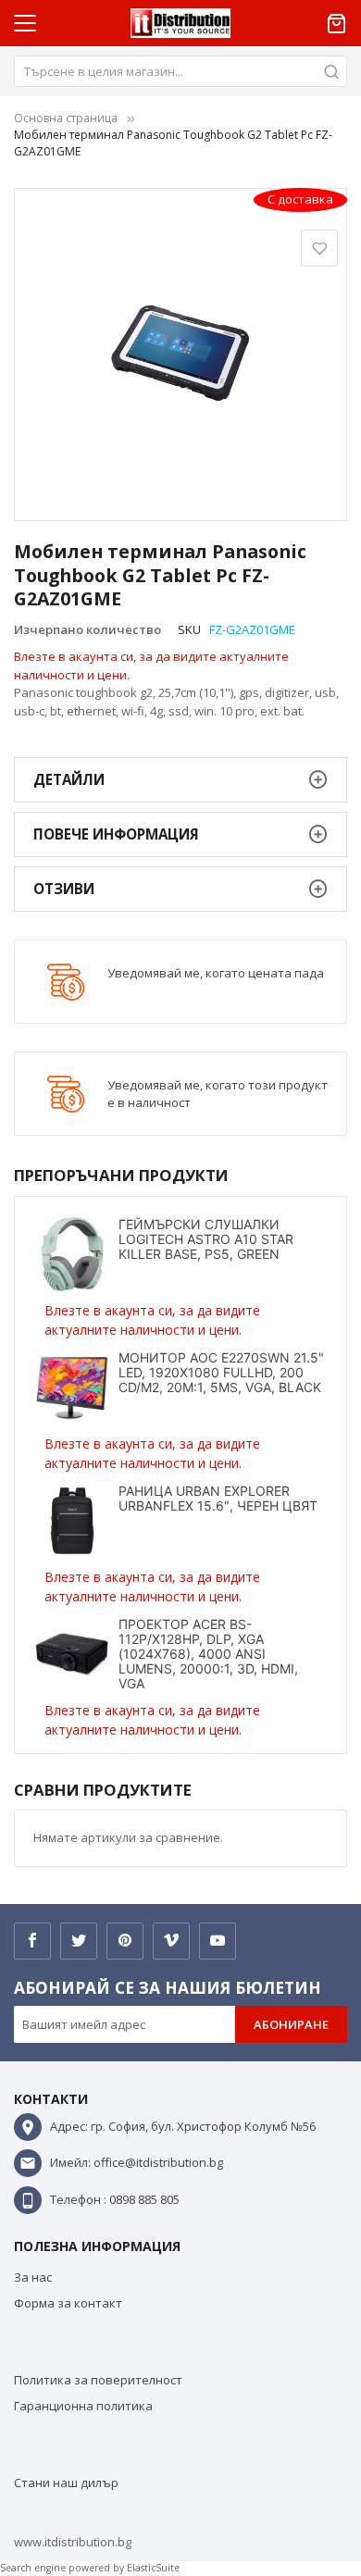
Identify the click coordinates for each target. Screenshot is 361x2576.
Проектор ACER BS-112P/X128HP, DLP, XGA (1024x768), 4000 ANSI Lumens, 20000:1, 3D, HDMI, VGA (208, 1654)
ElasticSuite (153, 2568)
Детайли (69, 779)
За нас (33, 2277)
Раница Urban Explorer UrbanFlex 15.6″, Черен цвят (218, 1498)
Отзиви (64, 889)
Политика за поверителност (98, 2380)
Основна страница (66, 118)
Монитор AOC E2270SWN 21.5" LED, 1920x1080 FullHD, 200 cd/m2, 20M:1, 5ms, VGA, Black (221, 1372)
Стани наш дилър (66, 2483)
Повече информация (116, 834)
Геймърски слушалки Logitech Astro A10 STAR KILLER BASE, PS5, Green (206, 1239)
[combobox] (180, 71)
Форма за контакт (68, 2303)
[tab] (180, 780)
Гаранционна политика (83, 2406)
